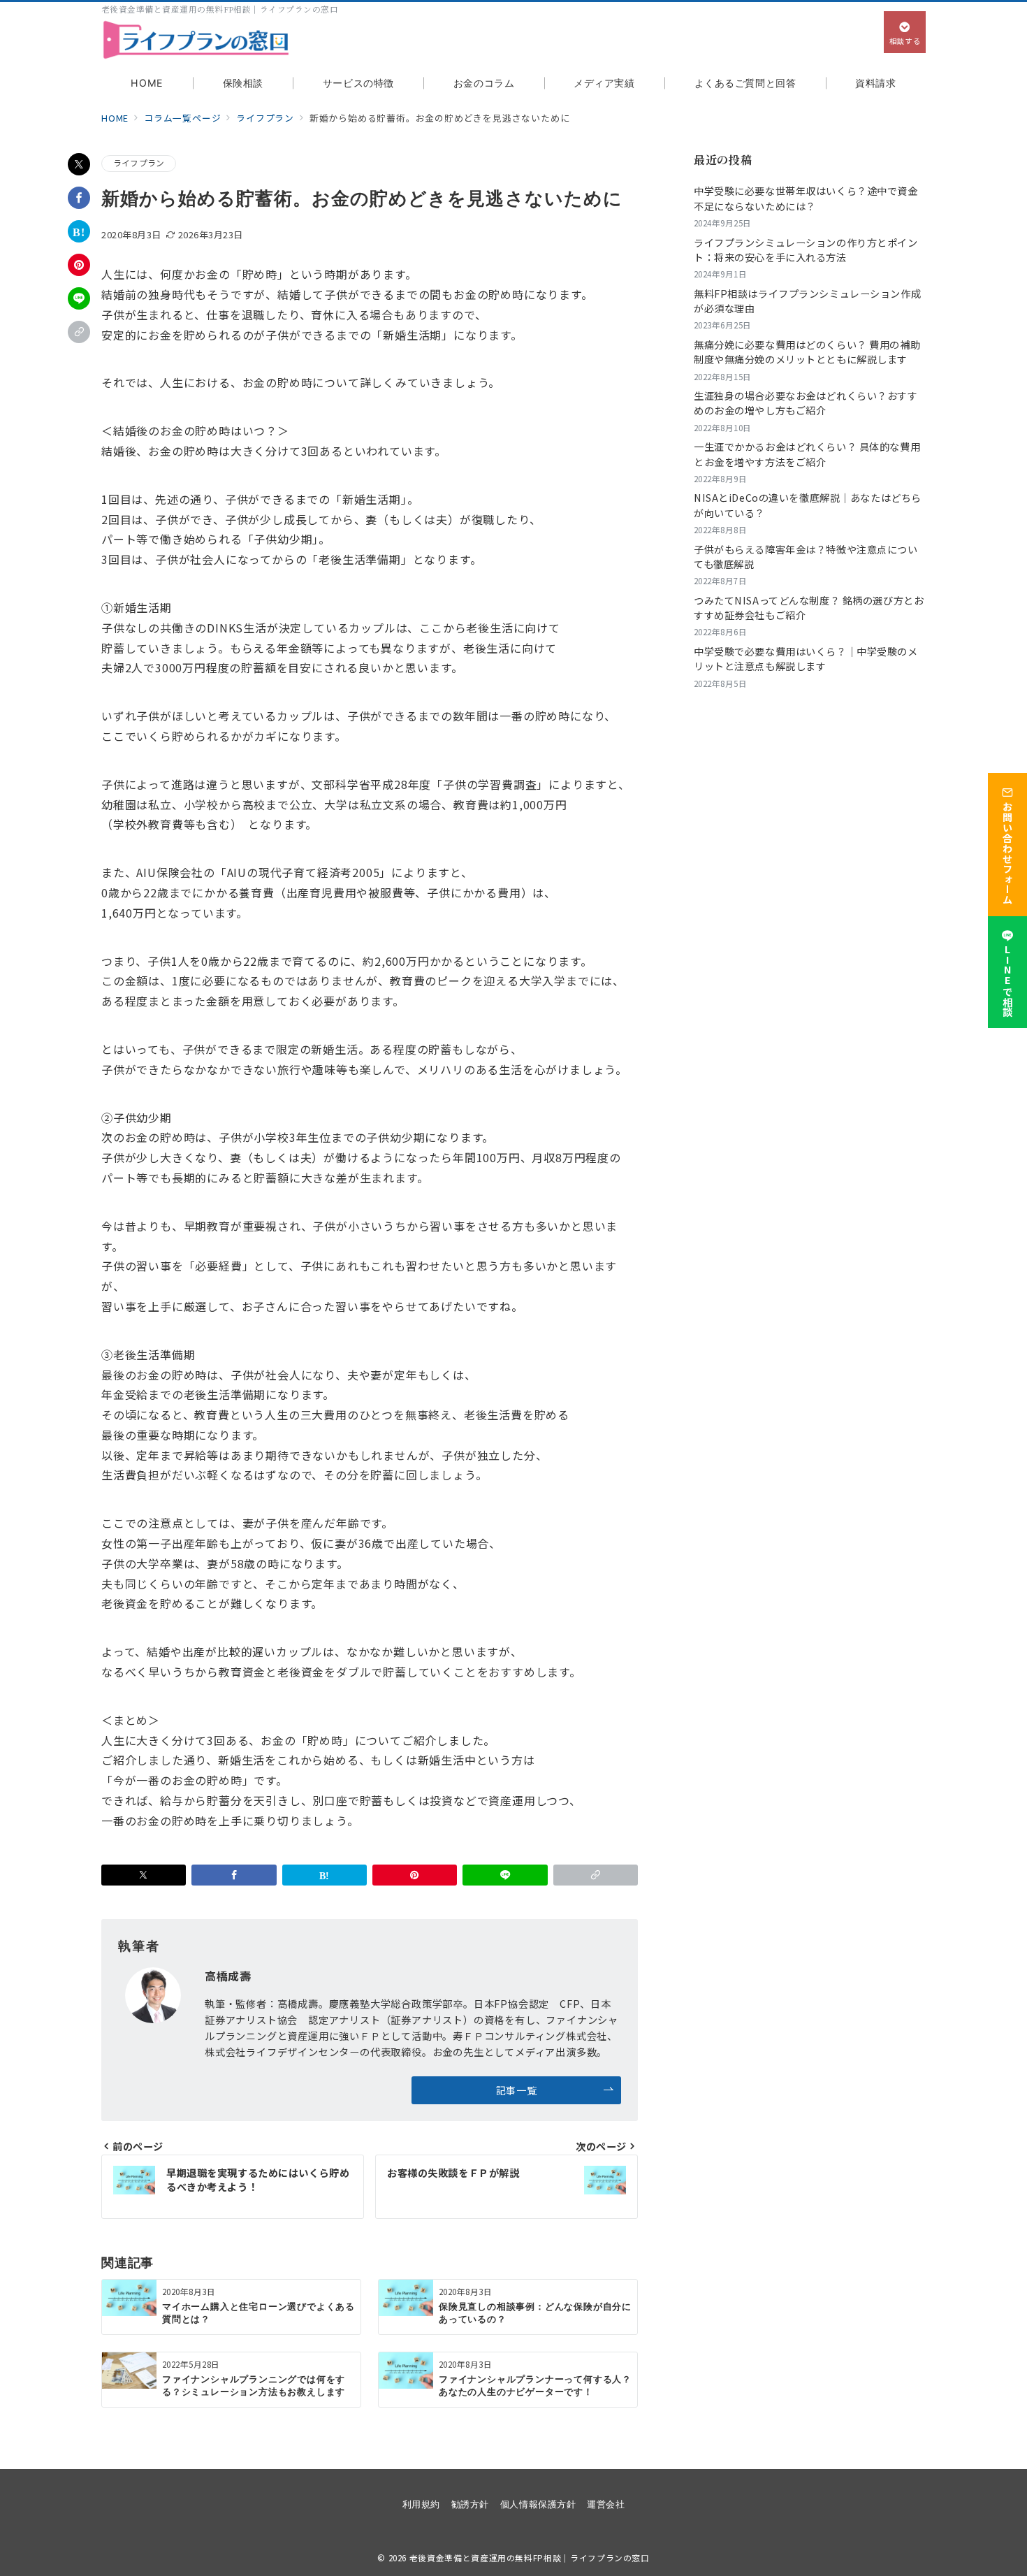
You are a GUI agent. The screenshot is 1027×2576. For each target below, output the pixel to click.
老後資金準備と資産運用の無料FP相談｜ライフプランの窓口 (530, 2558)
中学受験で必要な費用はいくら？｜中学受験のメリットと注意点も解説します (806, 659)
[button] (79, 332)
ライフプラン (139, 163)
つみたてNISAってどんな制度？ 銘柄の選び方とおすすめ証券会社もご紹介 (809, 608)
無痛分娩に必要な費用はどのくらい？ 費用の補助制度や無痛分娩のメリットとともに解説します (807, 352)
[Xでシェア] (79, 164)
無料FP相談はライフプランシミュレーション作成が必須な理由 (807, 301)
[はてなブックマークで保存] (79, 231)
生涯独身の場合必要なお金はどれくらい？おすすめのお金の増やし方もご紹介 (806, 403)
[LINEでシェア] (79, 298)
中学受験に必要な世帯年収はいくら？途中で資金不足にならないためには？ (806, 198)
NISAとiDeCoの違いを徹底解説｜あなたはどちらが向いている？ (808, 505)
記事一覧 (516, 2090)
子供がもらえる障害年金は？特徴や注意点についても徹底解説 (806, 557)
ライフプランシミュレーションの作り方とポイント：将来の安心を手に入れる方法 (806, 250)
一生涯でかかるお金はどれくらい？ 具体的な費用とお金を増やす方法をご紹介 (807, 454)
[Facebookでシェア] (79, 198)
